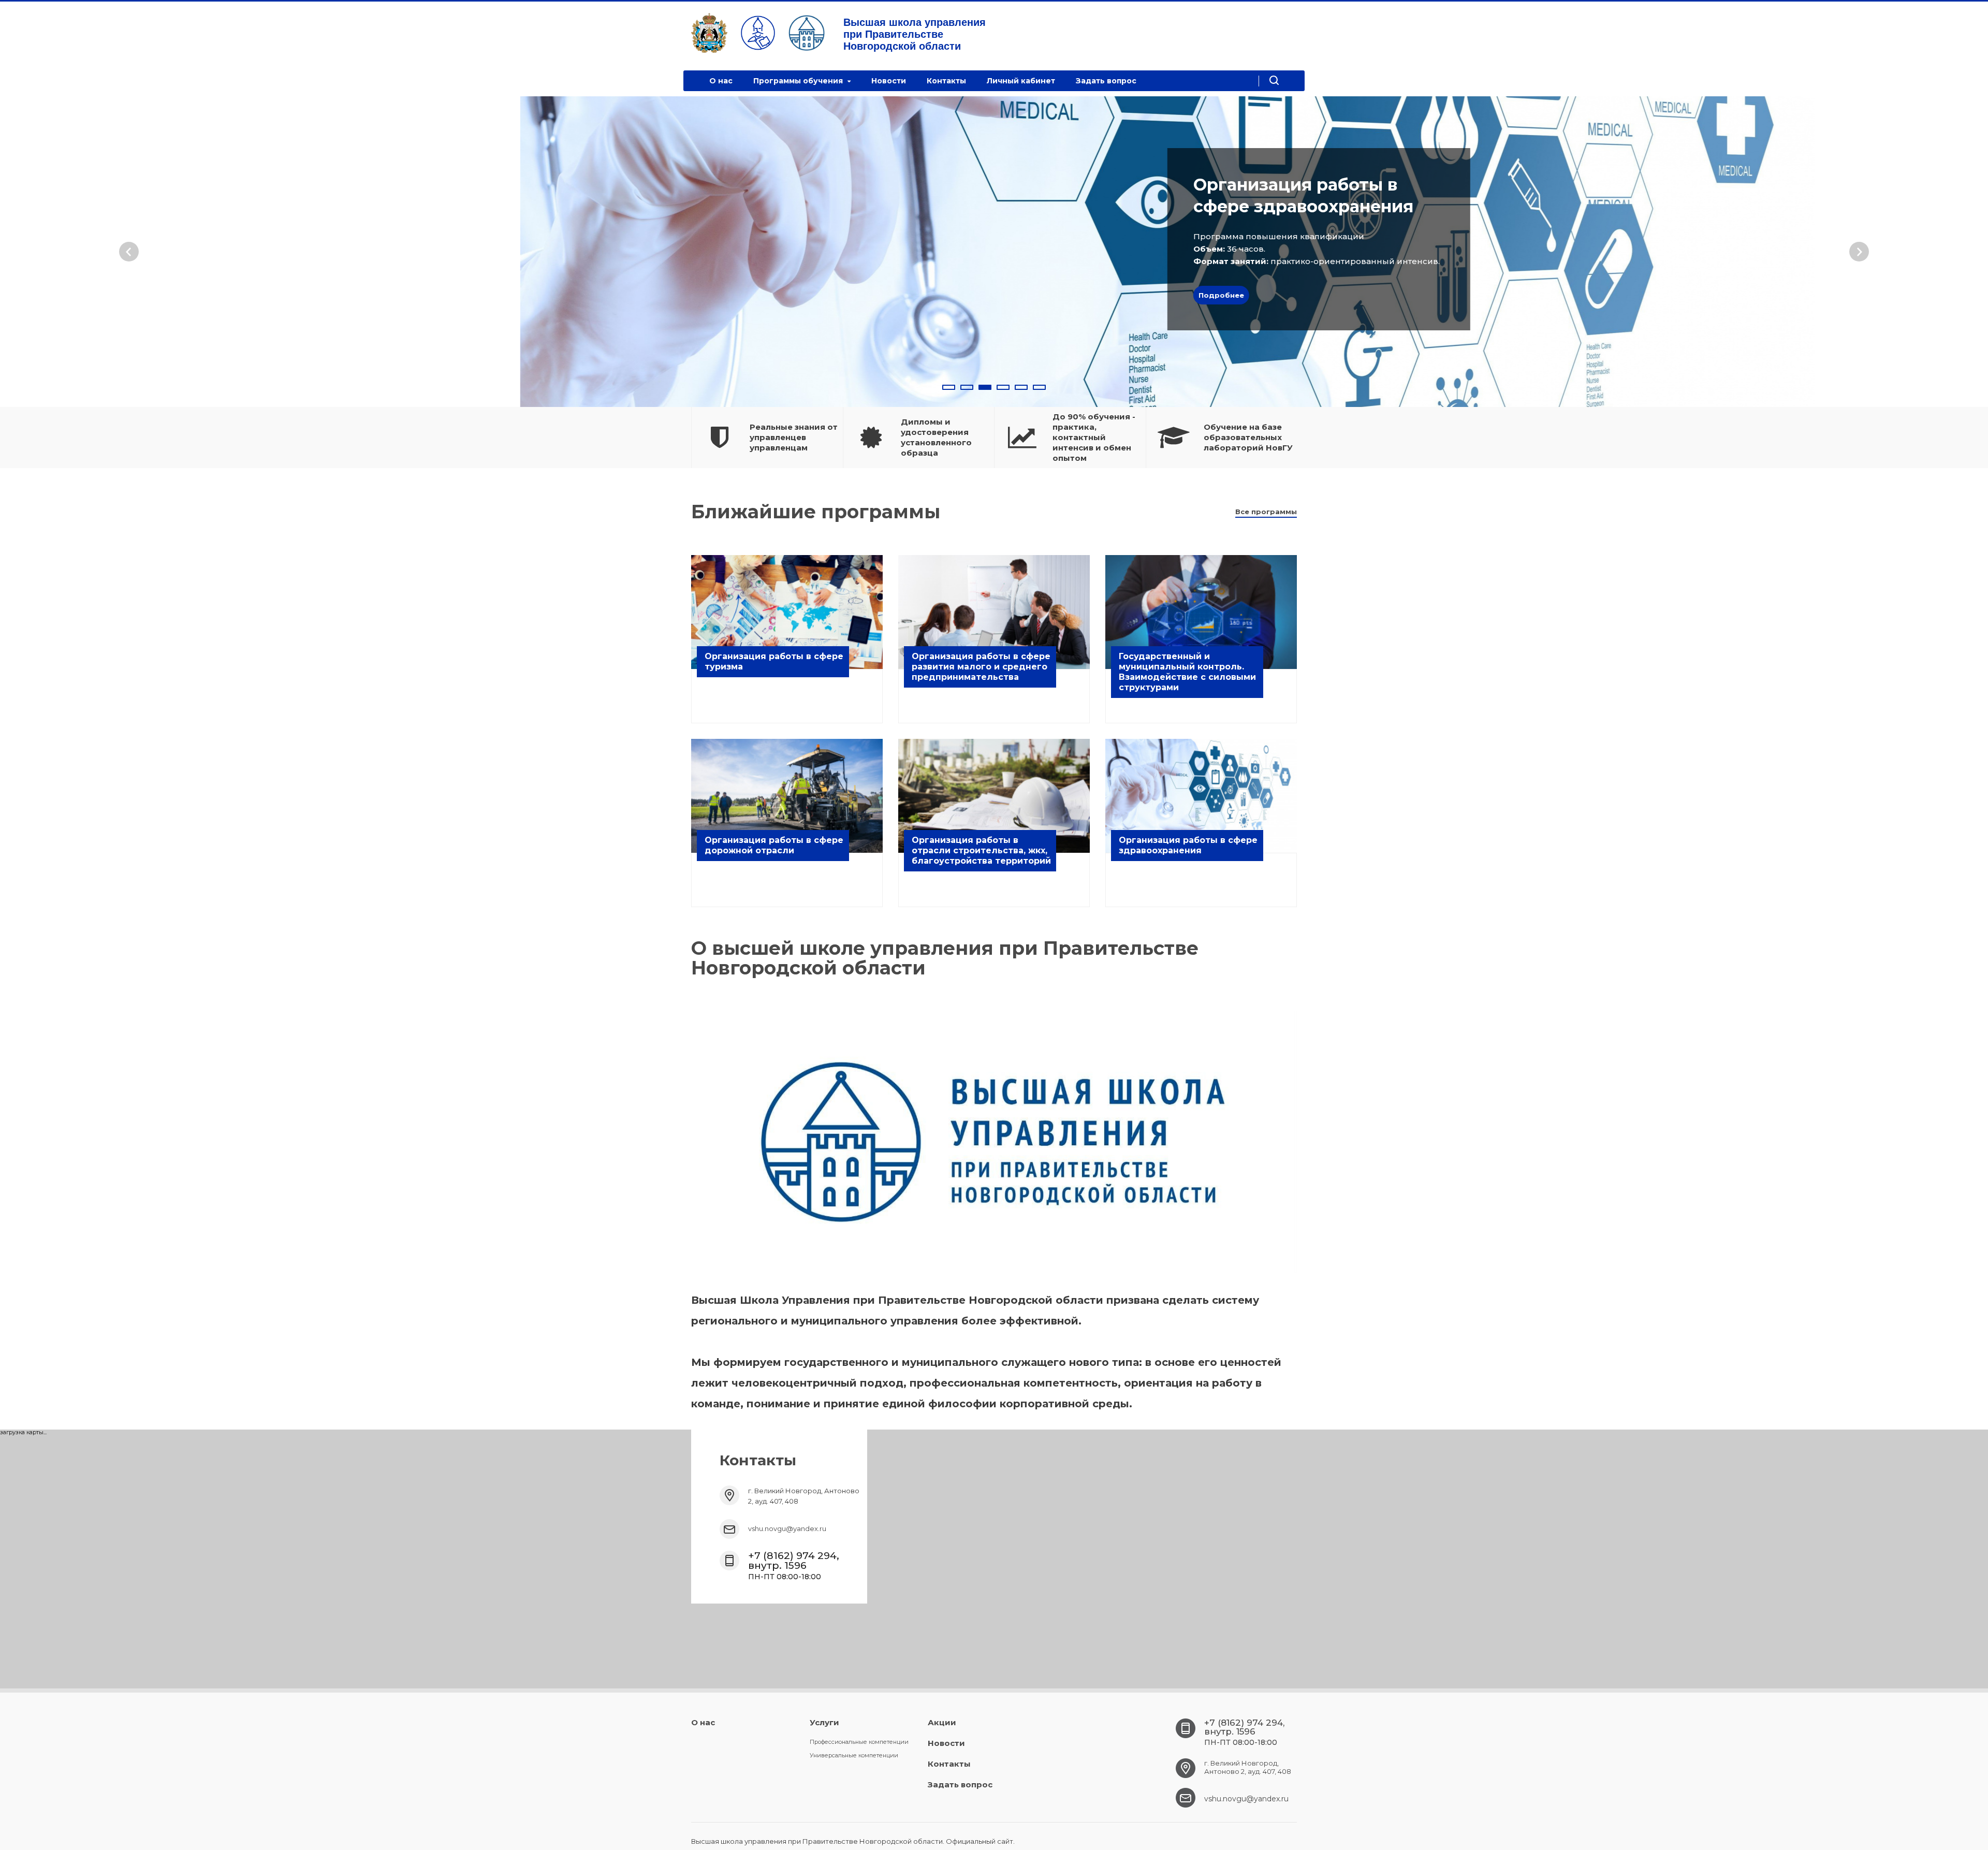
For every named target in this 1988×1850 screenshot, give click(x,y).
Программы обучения (799, 81)
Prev (129, 252)
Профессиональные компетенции (859, 1742)
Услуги (824, 1722)
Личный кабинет (1021, 81)
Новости (889, 81)
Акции (942, 1722)
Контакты (946, 81)
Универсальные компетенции (854, 1755)
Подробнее (1048, 295)
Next (1859, 252)
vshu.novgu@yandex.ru (787, 1528)
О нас (721, 81)
